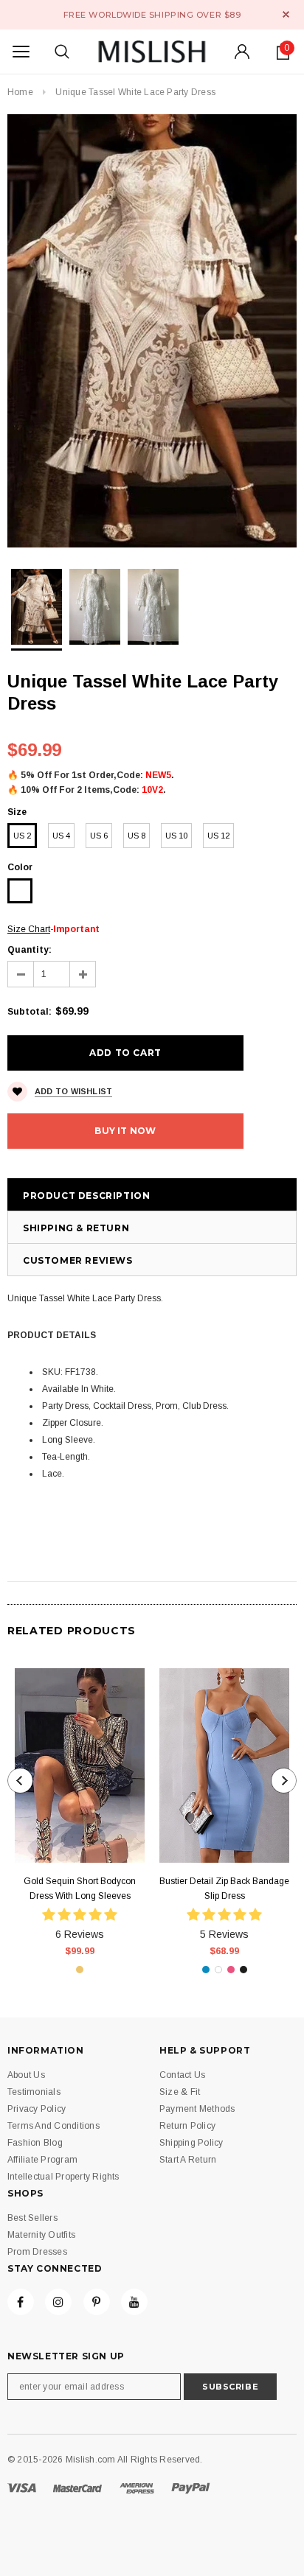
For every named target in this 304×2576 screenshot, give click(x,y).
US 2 (22, 836)
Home (20, 92)
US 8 (137, 836)
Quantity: (30, 950)
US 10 (176, 836)
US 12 (218, 836)
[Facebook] (21, 2302)
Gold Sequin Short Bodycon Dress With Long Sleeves (80, 1889)
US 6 (99, 836)
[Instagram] (58, 2302)
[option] (152, 331)
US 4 (61, 836)
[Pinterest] (97, 2302)
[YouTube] (134, 2302)
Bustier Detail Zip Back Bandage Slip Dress (224, 1889)
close (286, 14)
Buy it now (125, 1131)
